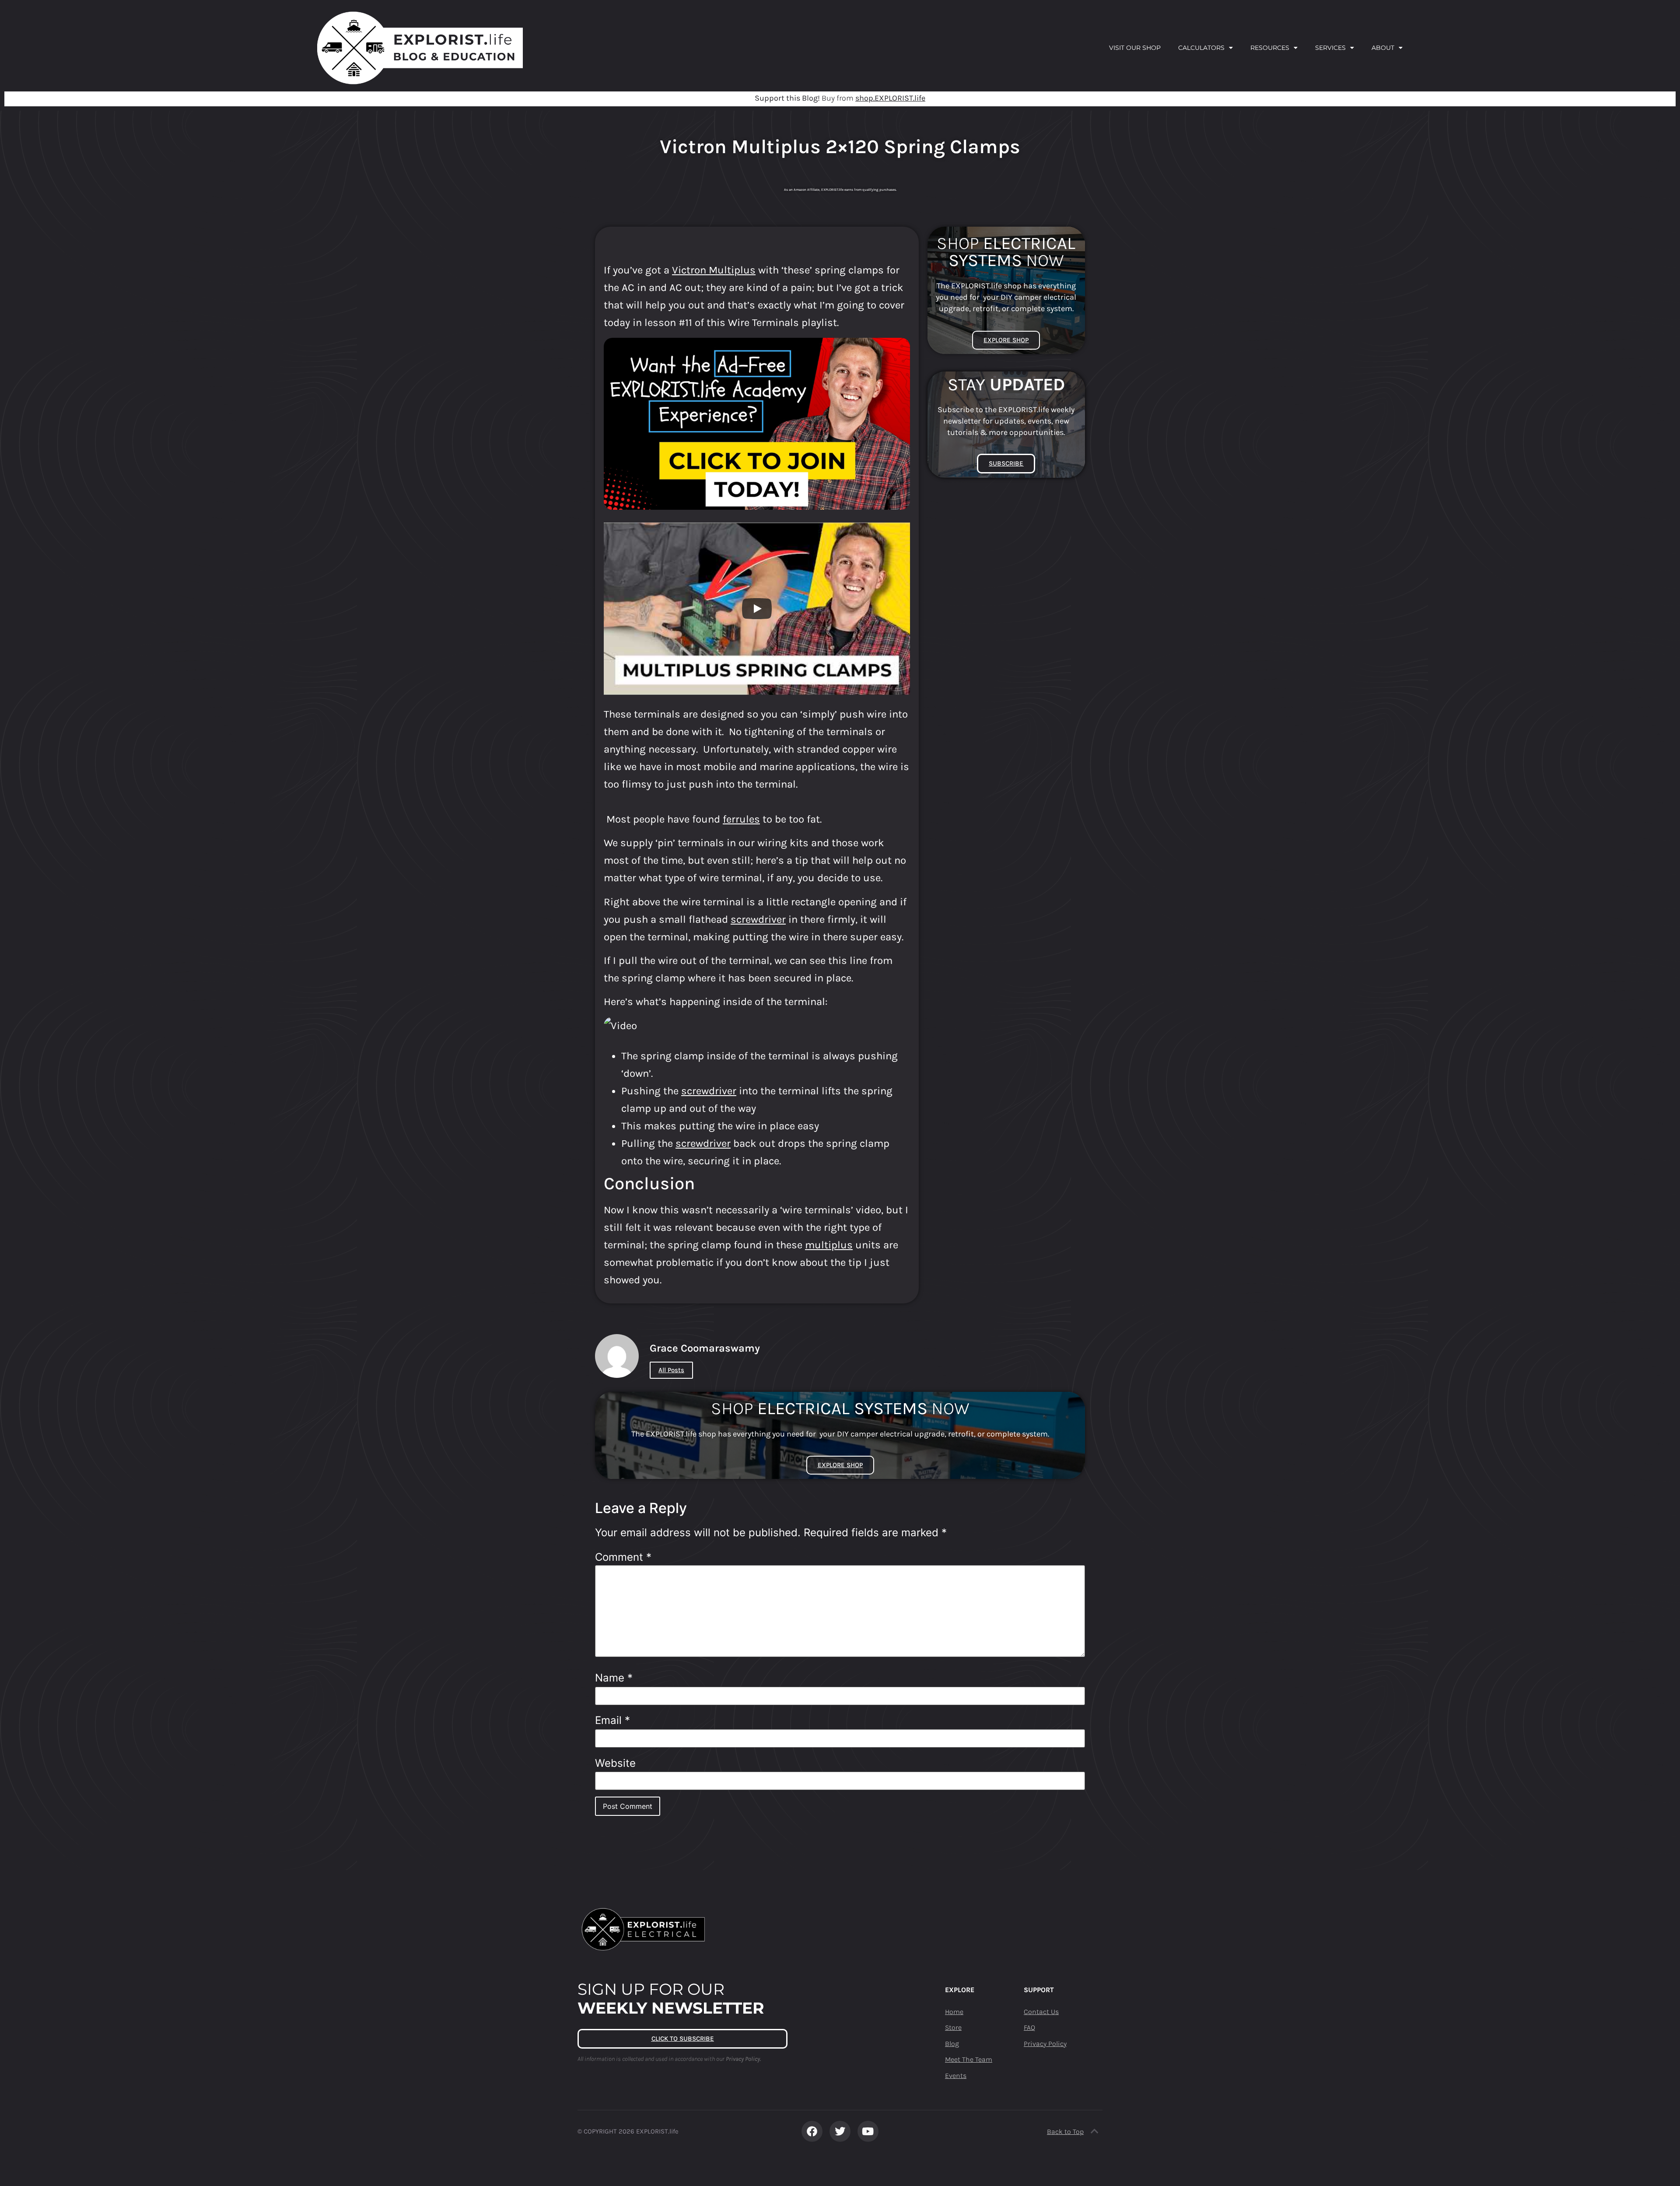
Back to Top (1065, 2132)
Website (615, 1763)
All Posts (671, 1370)
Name (614, 1678)
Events (956, 2076)
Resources (1270, 48)
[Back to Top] (1095, 2131)
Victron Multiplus (714, 270)
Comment (623, 1557)
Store (953, 2027)
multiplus (829, 1245)
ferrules (741, 819)
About (1383, 48)
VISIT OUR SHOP (1135, 48)
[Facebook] (812, 2131)
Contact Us (1041, 2012)
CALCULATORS (1201, 48)
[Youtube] (868, 2131)
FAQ (1029, 2027)
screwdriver (758, 919)
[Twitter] (840, 2131)
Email (612, 1720)
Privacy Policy (1045, 2044)
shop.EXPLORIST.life (890, 98)
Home (954, 2012)
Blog (952, 2044)
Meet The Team (969, 2059)
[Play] (757, 609)
